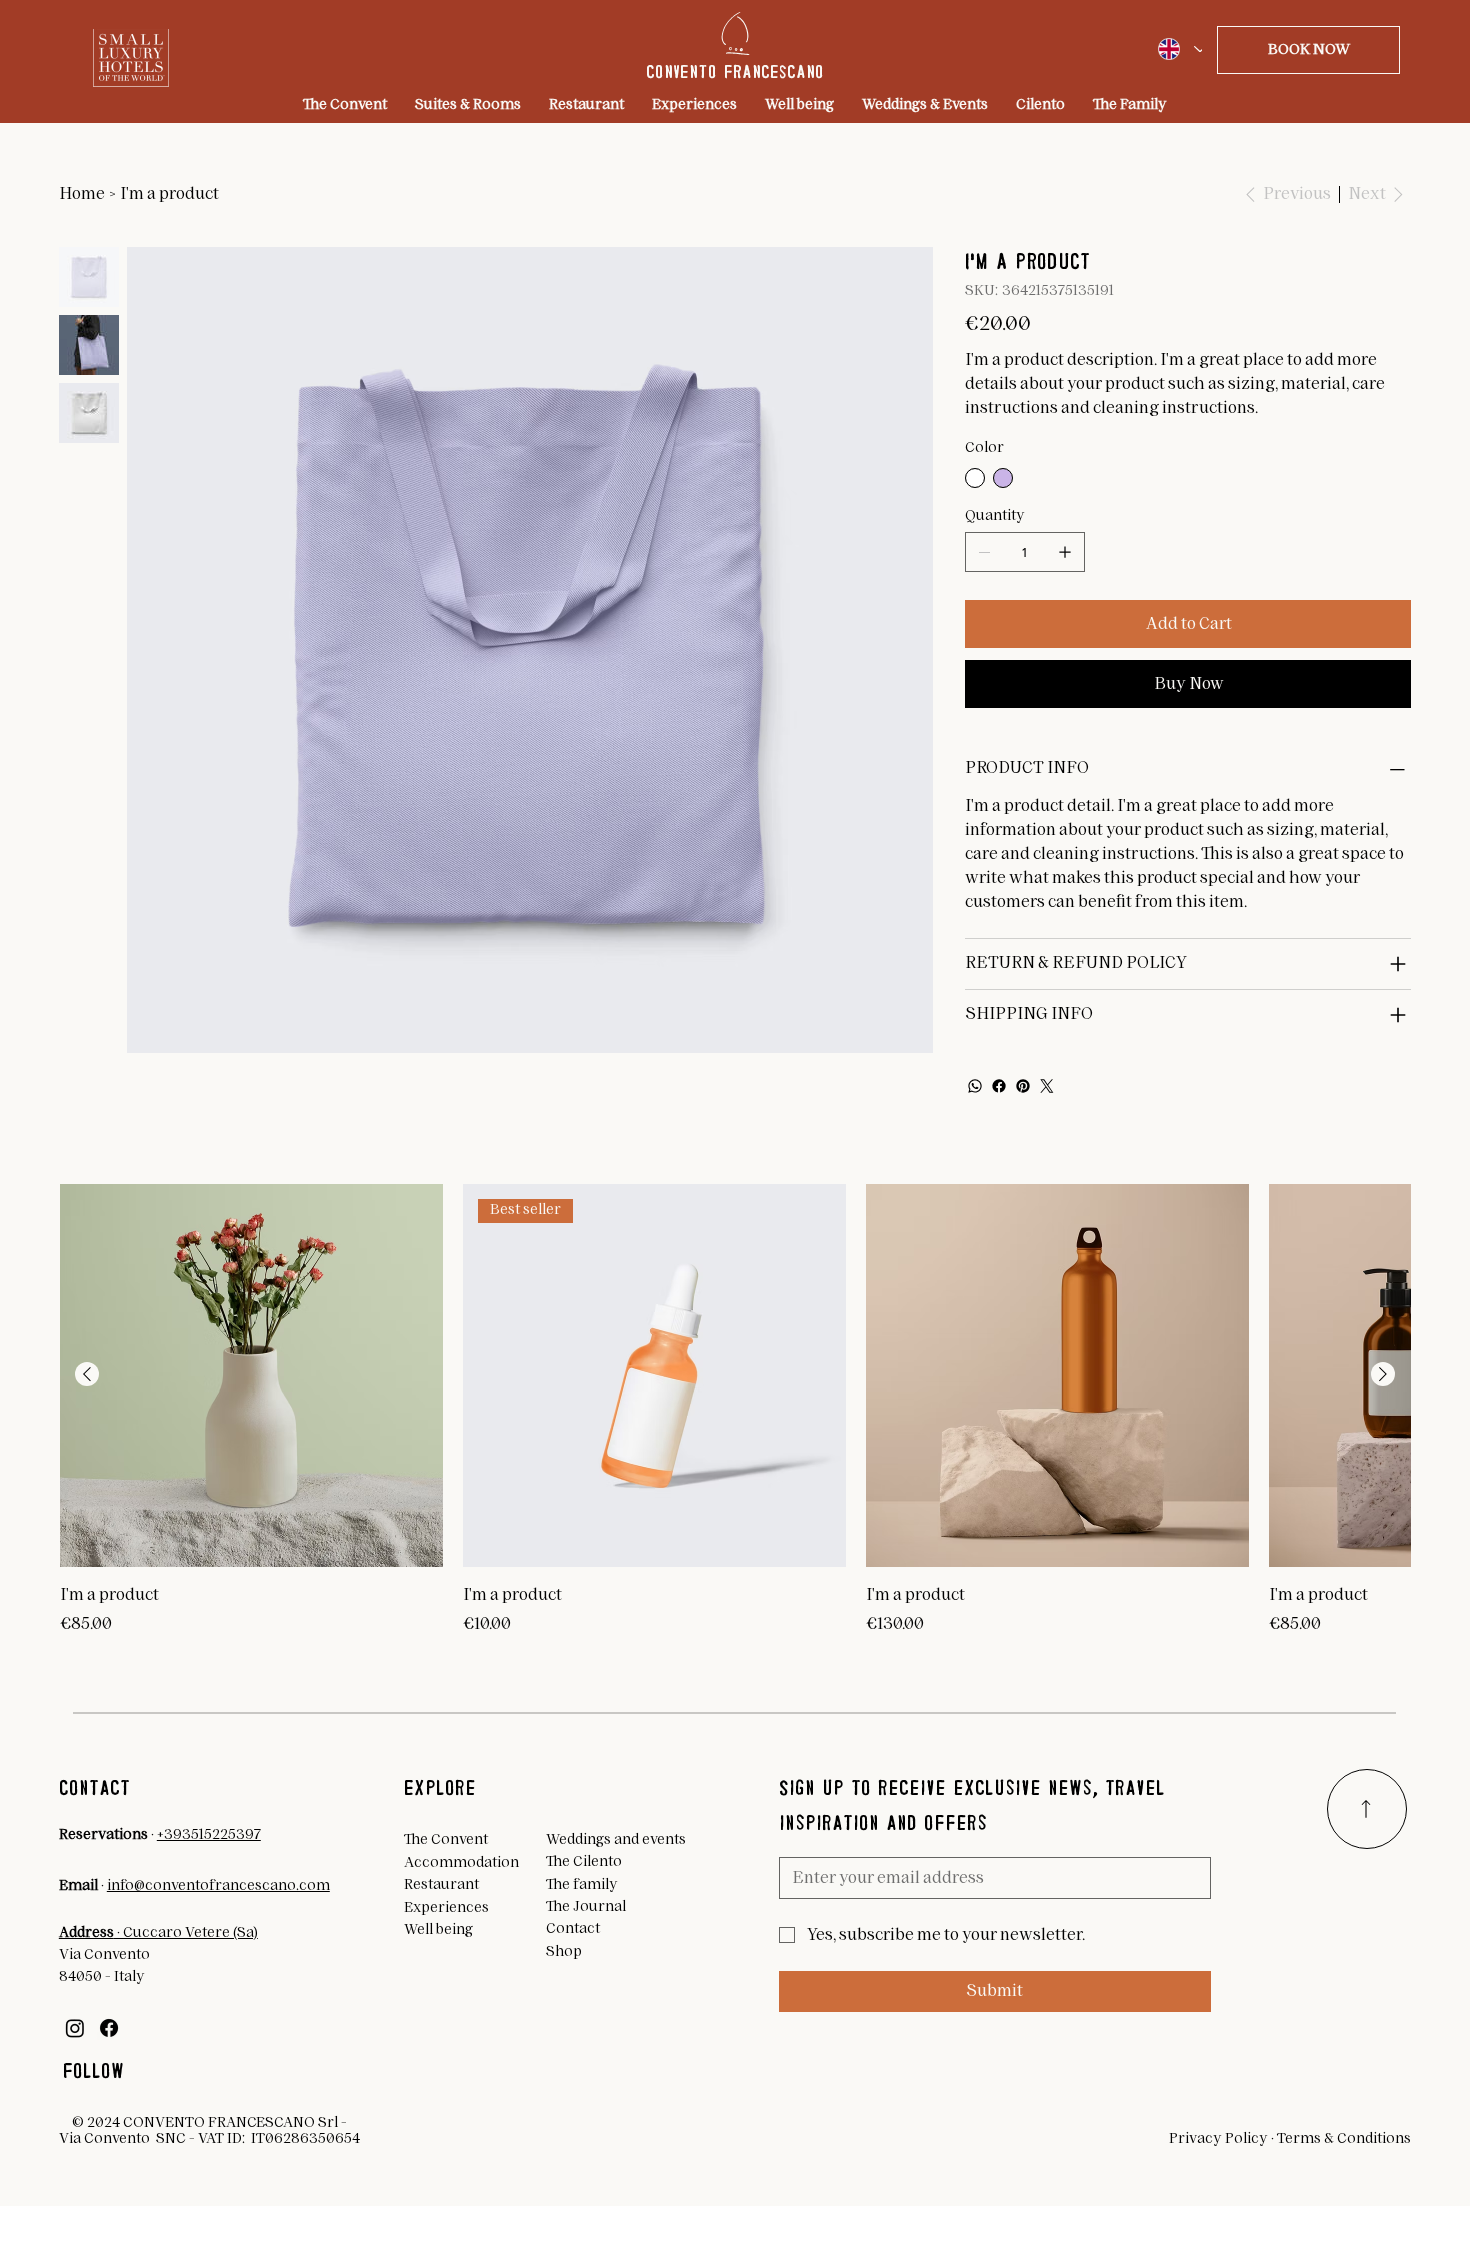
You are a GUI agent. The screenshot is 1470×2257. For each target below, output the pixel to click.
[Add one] (1065, 552)
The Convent (446, 1840)
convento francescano (735, 71)
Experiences (446, 1908)
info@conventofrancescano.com (218, 1886)
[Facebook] (999, 1086)
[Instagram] (75, 2028)
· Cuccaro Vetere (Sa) (158, 1933)
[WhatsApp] (975, 1086)
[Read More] (1367, 1809)
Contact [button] (573, 1929)
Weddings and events (616, 1840)
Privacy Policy (1218, 2139)
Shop (564, 1952)
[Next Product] (1383, 1374)
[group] (735, 1410)
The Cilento (584, 1862)
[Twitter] (1047, 1086)
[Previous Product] (87, 1374)
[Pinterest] (1023, 1086)
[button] (1309, 50)
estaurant (446, 1885)
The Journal (586, 1907)
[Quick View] (251, 1375)
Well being (438, 1930)
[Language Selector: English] (1173, 49)
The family (582, 1885)
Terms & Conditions (1344, 2139)
